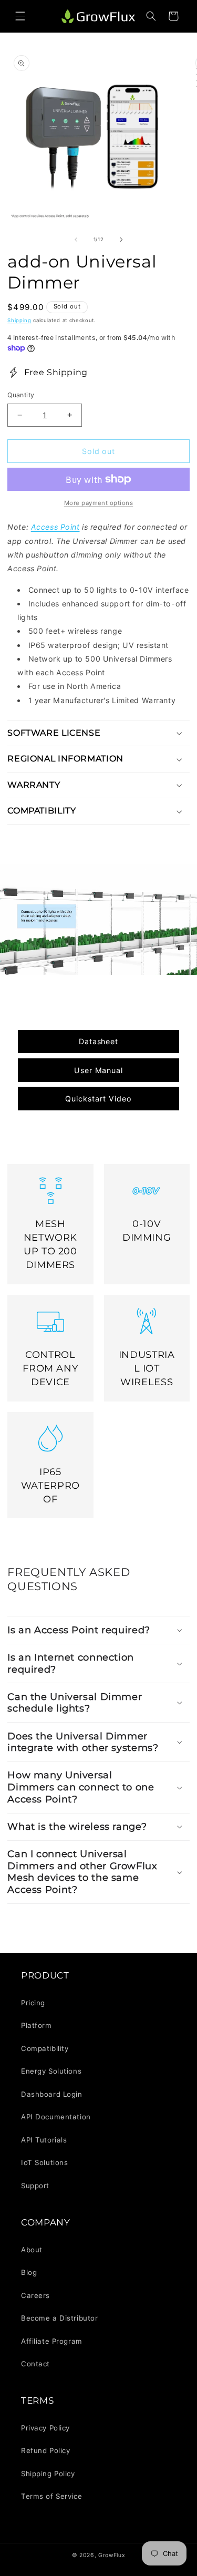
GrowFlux (112, 2555)
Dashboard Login (52, 2094)
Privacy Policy (45, 2428)
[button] (20, 16)
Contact (35, 2364)
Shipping (19, 320)
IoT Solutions (44, 2162)
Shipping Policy (48, 2474)
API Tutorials (44, 2140)
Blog (29, 2272)
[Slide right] (121, 240)
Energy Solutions (51, 2071)
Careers (35, 2295)
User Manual (98, 1070)
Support (35, 2186)
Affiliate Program (52, 2341)
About (32, 2250)
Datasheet (99, 1041)
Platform (37, 2025)
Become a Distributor (59, 2318)
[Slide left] (76, 240)
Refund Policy (45, 2450)
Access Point (55, 527)
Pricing (33, 2003)
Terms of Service (51, 2496)
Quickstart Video (98, 1099)
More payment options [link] (99, 503)
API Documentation (56, 2117)
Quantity (21, 395)
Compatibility (45, 2048)
